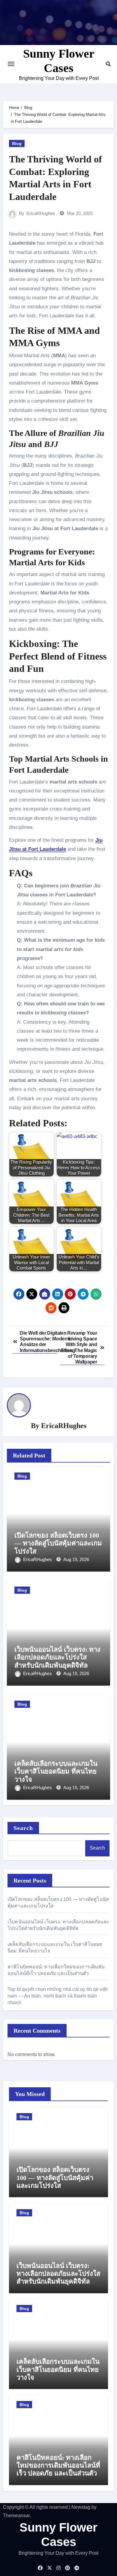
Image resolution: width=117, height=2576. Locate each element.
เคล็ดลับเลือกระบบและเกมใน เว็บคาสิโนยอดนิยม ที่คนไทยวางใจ (56, 1771)
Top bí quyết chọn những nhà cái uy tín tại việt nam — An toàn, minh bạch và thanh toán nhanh (57, 1996)
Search (23, 1828)
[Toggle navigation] (11, 64)
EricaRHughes (41, 213)
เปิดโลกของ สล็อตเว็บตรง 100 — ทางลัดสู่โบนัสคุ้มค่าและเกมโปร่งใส (58, 1543)
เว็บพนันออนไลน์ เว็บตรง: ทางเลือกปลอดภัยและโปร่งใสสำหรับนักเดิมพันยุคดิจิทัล (57, 1657)
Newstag (81, 2507)
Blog (17, 143)
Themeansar (16, 2516)
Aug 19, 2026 (76, 1559)
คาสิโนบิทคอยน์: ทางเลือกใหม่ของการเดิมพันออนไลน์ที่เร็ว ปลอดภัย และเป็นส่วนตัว (58, 2466)
